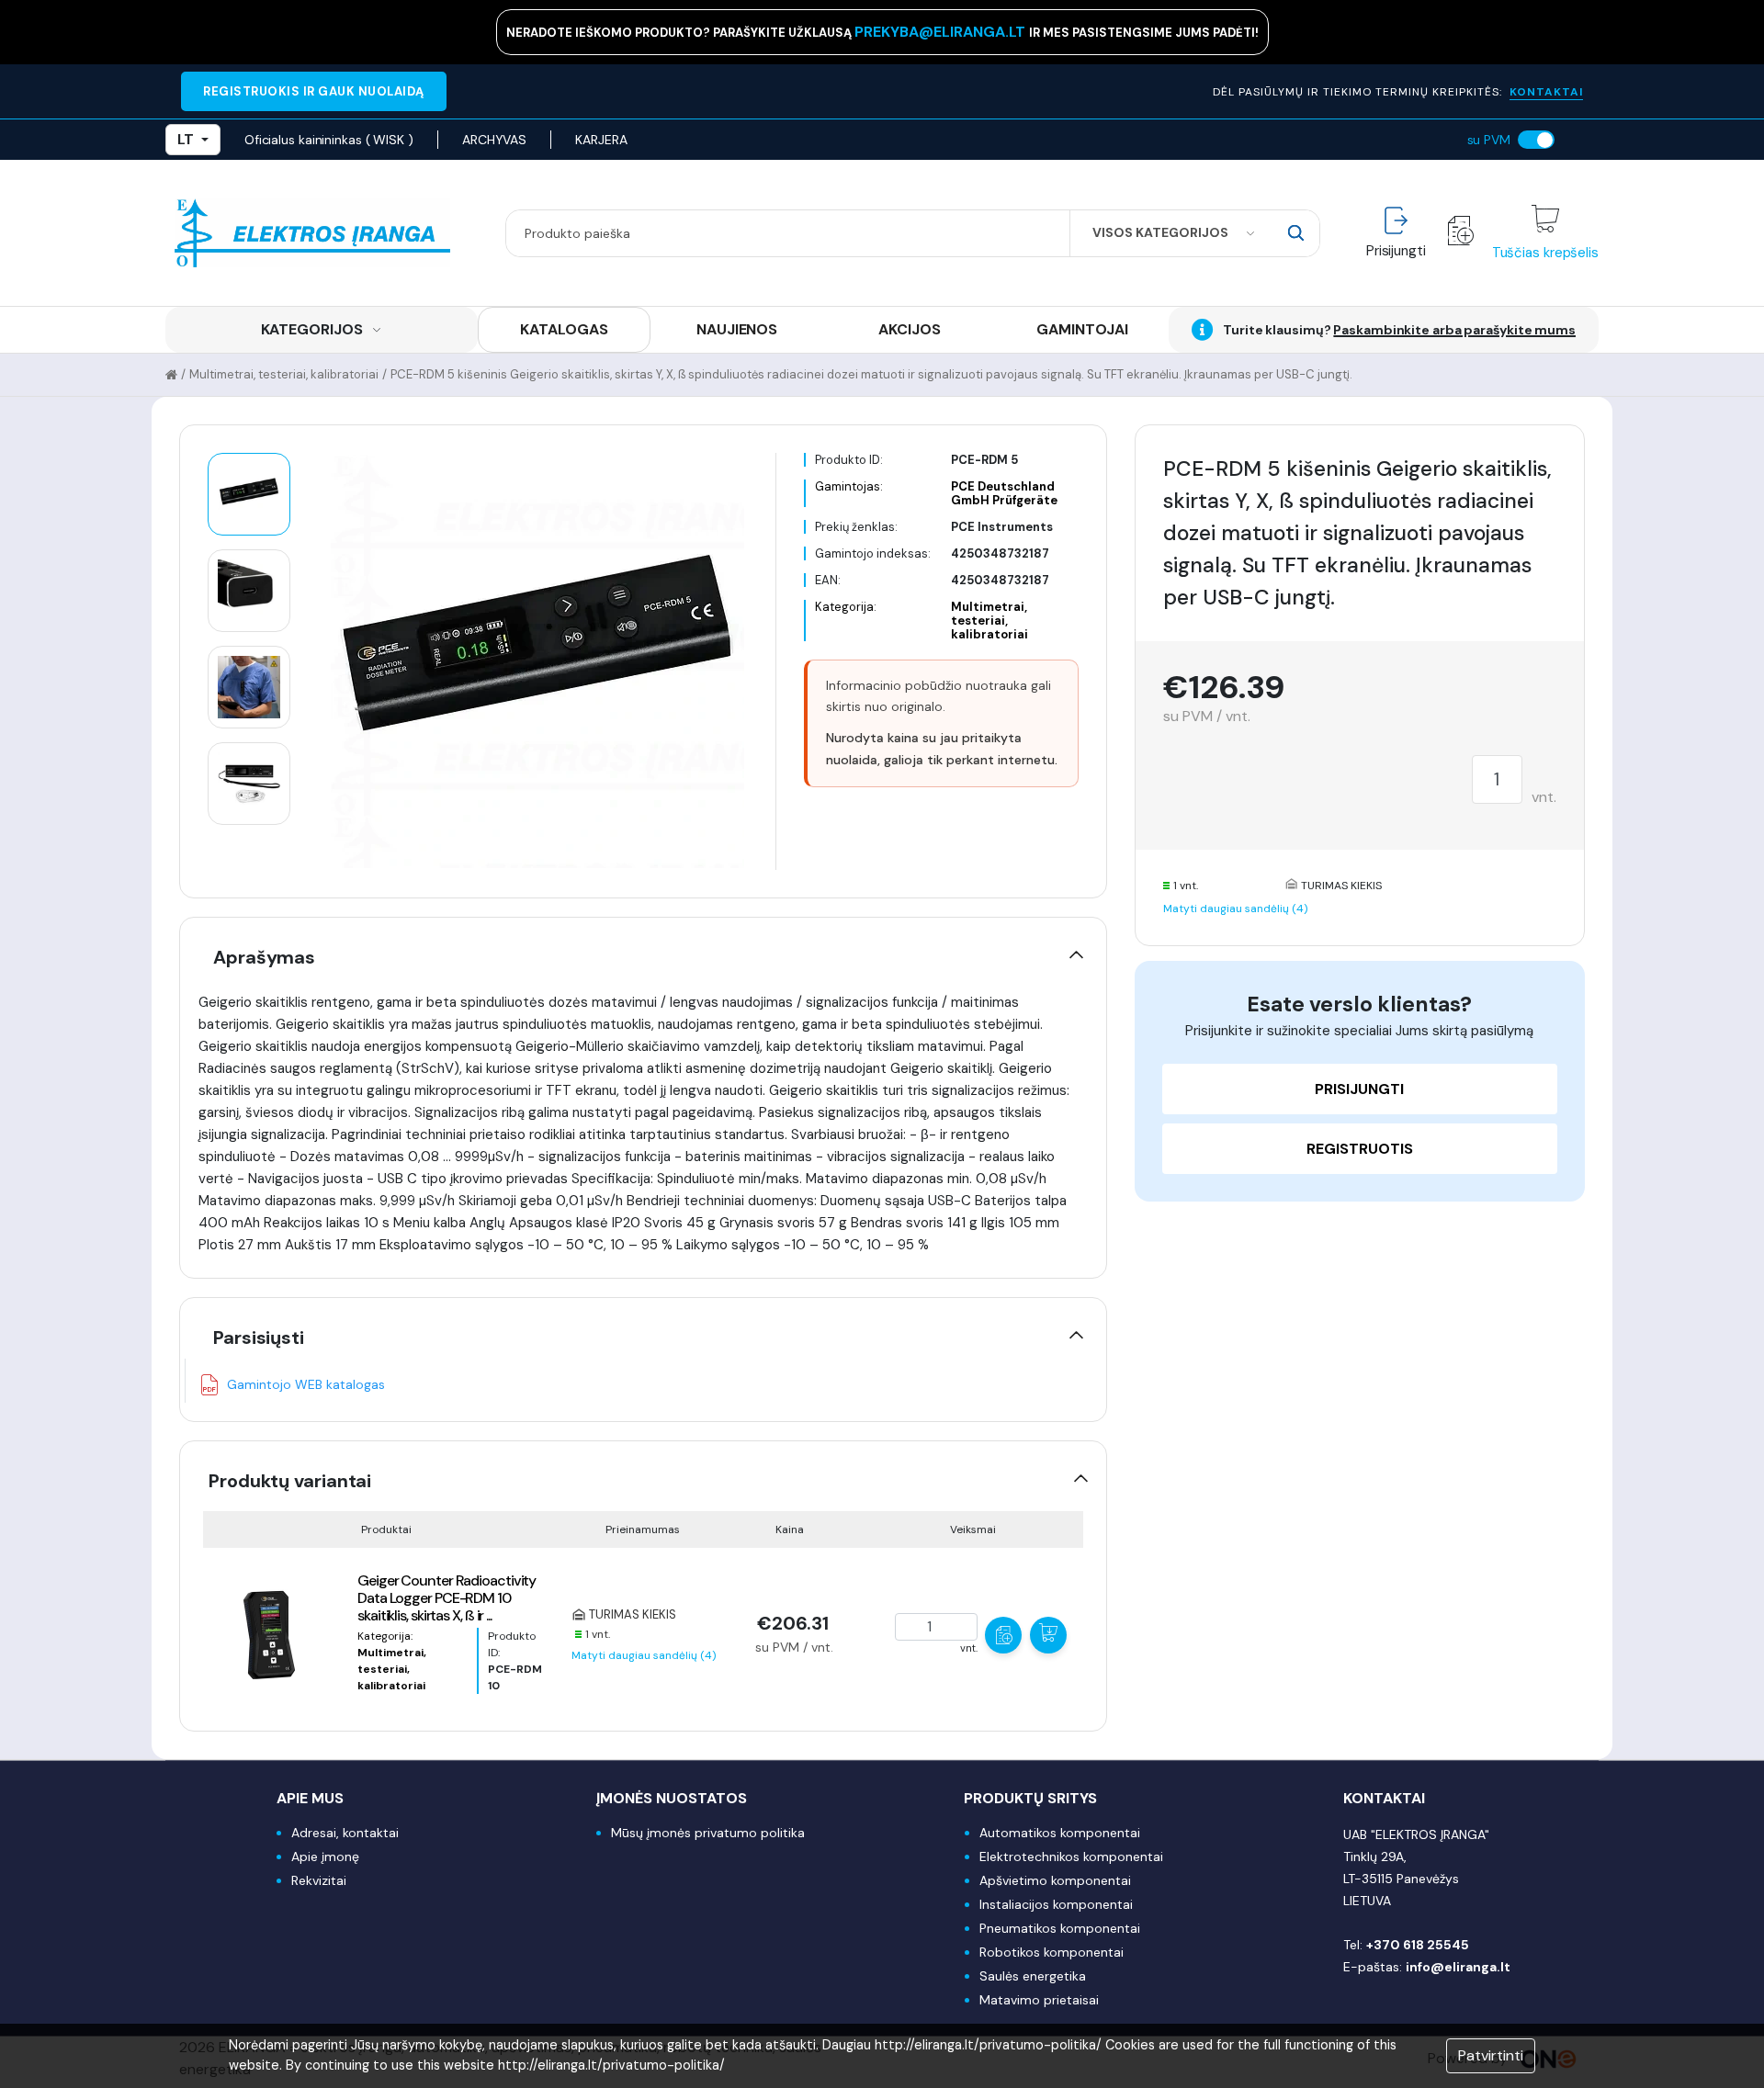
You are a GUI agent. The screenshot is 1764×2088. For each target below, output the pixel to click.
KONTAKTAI (1546, 92)
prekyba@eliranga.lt (942, 32)
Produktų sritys (1030, 1798)
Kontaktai (1384, 1798)
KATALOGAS (564, 329)
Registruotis (1360, 1149)
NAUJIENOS (737, 329)
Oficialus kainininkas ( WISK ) (329, 140)
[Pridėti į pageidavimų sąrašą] (1003, 1635)
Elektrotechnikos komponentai (1071, 1857)
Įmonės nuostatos (672, 1798)
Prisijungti (1359, 1089)
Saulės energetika (1033, 1976)
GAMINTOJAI (1082, 329)
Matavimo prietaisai (1039, 2000)
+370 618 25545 (1418, 1945)
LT (186, 139)
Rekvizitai (319, 1880)
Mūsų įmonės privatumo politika (708, 1833)
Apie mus (310, 1798)
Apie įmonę (325, 1857)
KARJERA (601, 140)
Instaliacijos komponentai (1056, 1904)
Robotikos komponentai (1052, 1952)
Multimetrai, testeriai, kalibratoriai (284, 374)
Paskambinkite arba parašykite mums (1454, 330)
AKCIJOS (909, 329)
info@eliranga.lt (1458, 1967)
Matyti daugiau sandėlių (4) (644, 1655)
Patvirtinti (1491, 2055)
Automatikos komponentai (1060, 1833)
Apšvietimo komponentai (1055, 1880)
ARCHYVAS (494, 140)
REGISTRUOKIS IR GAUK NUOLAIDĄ (314, 91)
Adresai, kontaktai (345, 1833)
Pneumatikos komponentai (1060, 1928)
